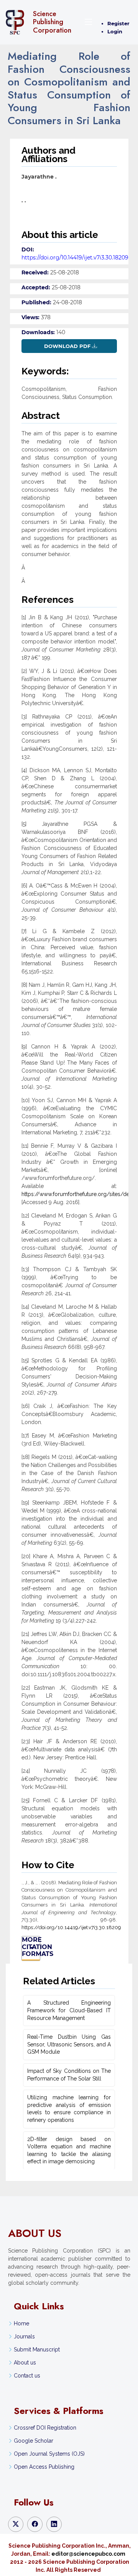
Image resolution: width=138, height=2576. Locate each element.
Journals (24, 2336)
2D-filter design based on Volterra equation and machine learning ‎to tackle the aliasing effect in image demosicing (69, 2150)
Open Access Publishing (44, 2467)
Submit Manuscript (37, 2350)
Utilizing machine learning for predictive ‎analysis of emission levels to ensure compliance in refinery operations (69, 2109)
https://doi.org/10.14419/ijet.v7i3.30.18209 (75, 258)
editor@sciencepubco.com (88, 2554)
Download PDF (67, 346)
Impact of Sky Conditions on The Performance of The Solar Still (69, 2075)
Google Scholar (34, 2441)
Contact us (27, 2376)
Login (115, 31)
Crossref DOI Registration (45, 2428)
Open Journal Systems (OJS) (49, 2454)
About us (25, 2363)
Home (21, 2323)
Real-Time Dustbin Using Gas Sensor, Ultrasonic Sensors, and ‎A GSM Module (69, 2044)
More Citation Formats (31, 1947)
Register (118, 23)
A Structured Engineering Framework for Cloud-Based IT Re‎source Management (69, 2010)
